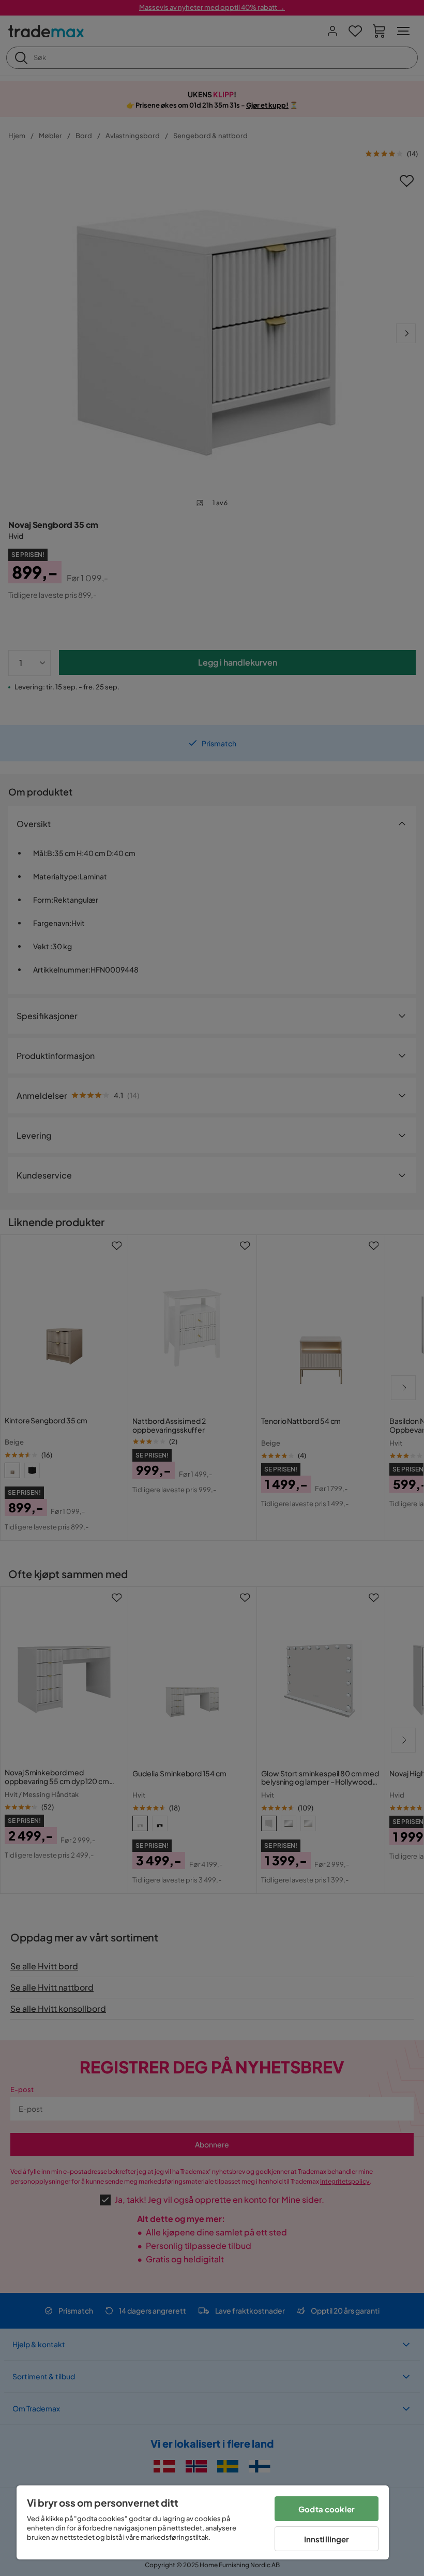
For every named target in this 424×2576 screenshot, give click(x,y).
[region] (203, 2522)
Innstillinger (327, 2539)
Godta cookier (327, 2509)
